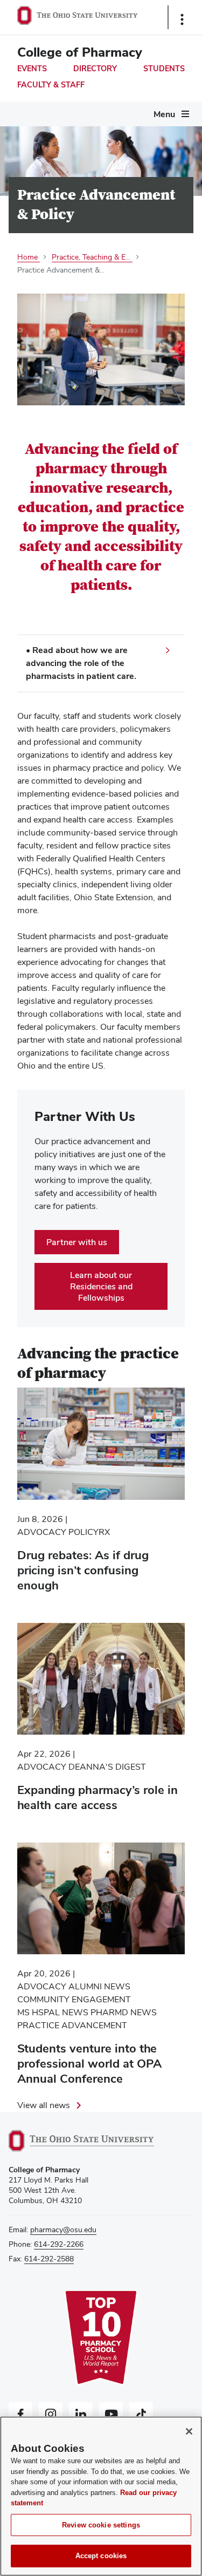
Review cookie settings (101, 2525)
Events (32, 69)
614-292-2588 (49, 2259)
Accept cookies (101, 2556)
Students (164, 69)
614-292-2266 (59, 2244)
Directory (95, 69)
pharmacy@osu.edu (63, 2230)
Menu (164, 114)
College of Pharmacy (80, 52)
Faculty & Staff (51, 85)
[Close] (189, 2431)
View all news (44, 2105)
